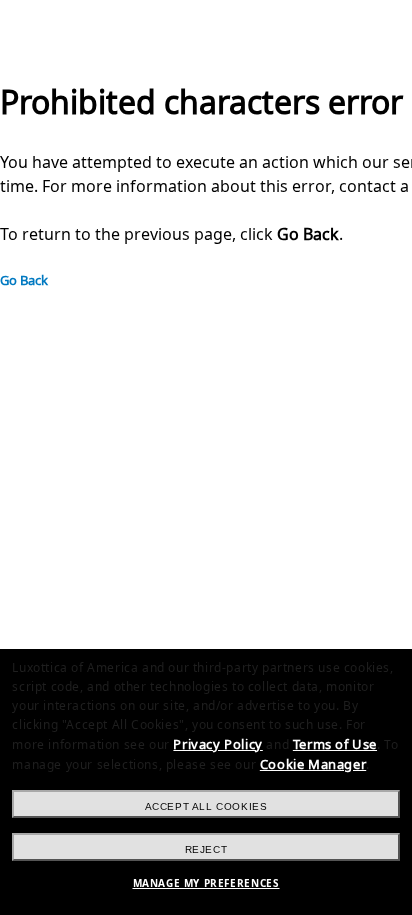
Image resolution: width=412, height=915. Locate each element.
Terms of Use (335, 744)
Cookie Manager (313, 764)
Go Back (24, 280)
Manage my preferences (206, 883)
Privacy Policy (217, 744)
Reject (206, 849)
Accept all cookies (206, 806)
